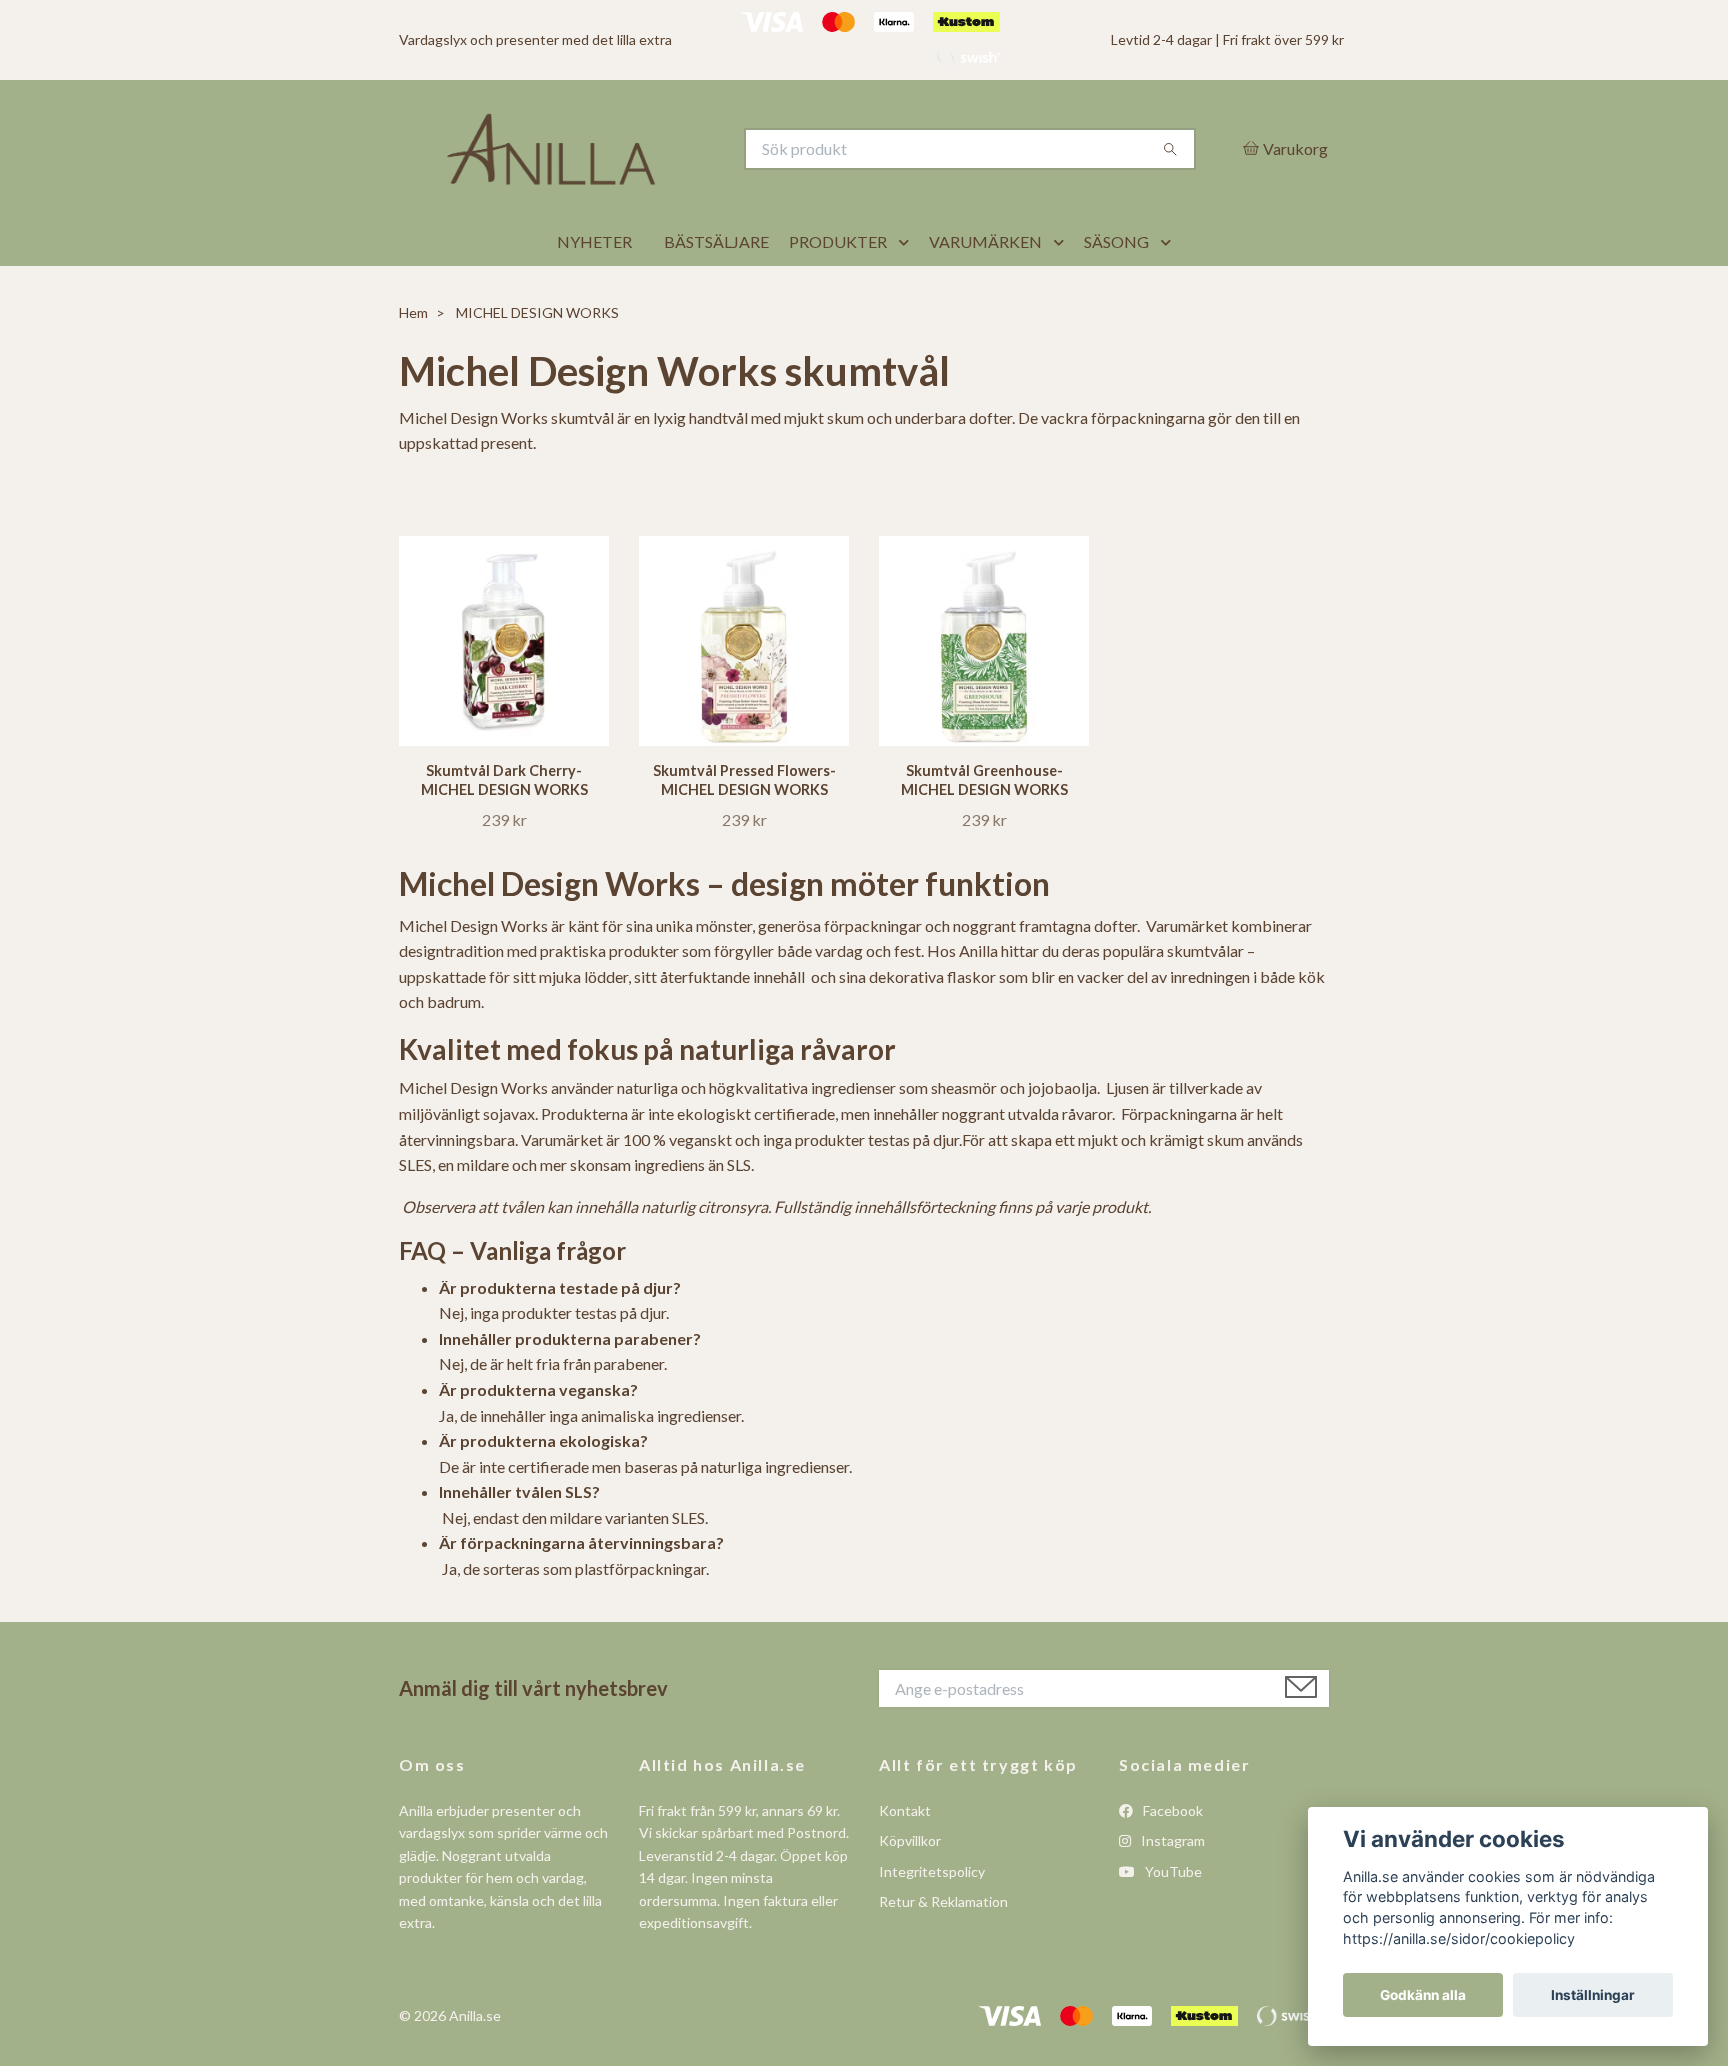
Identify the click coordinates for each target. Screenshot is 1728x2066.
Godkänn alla (1423, 1995)
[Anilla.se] (632, 174)
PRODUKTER (838, 291)
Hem (413, 362)
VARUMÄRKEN (985, 291)
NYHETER (594, 291)
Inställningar (1593, 1995)
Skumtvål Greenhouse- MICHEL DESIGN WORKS (984, 829)
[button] (908, 292)
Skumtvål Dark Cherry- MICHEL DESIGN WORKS (504, 829)
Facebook (1171, 1860)
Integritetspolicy (932, 1920)
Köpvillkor (910, 1890)
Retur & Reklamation (943, 1951)
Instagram (1171, 1890)
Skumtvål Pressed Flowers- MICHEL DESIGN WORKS (744, 829)
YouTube (1172, 1920)
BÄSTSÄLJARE (716, 291)
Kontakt (905, 1860)
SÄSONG (1116, 291)
